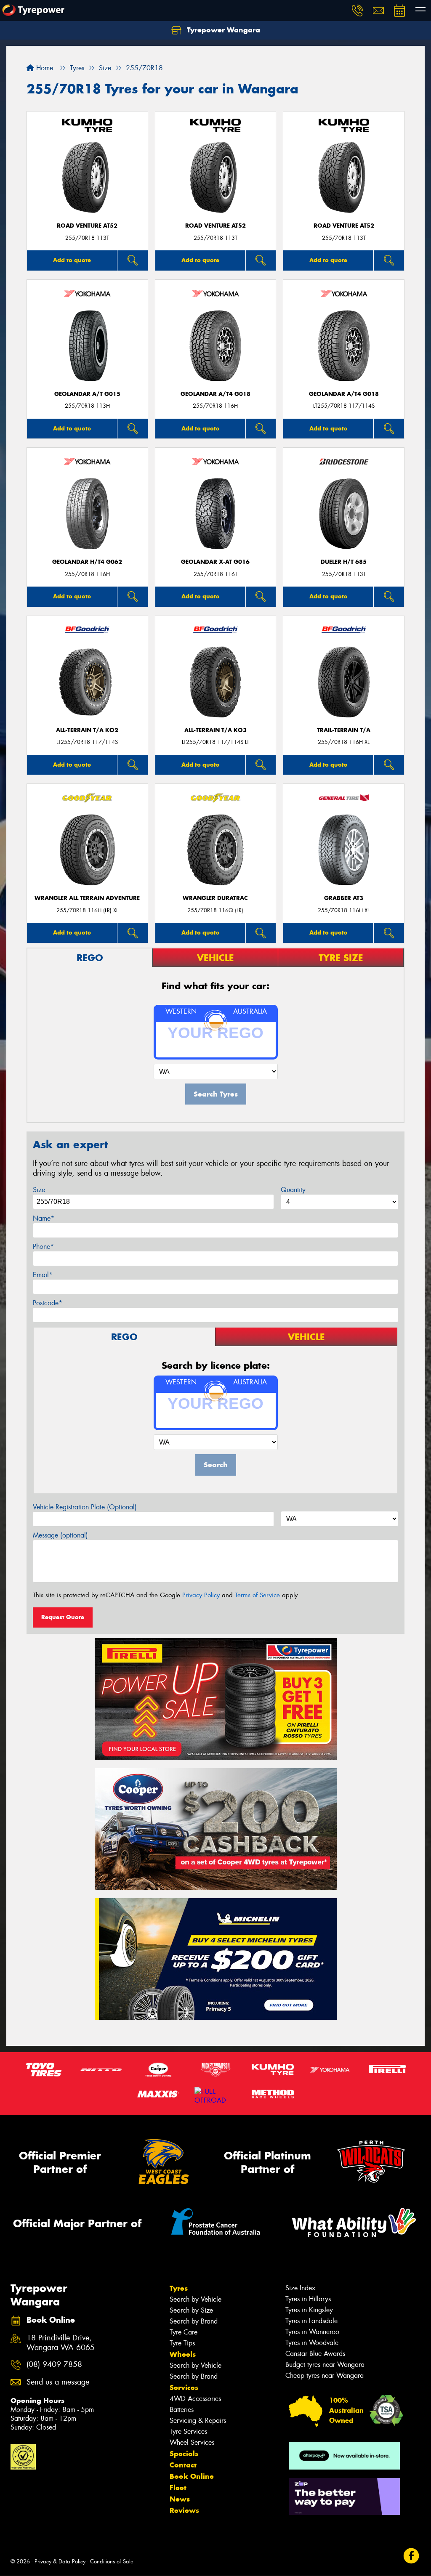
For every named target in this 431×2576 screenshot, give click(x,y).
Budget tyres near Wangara (325, 2365)
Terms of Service (257, 1595)
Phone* (43, 1247)
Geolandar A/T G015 (87, 394)
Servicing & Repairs (198, 2421)
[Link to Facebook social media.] (411, 2556)
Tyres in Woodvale (312, 2343)
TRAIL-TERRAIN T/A (344, 730)
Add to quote (72, 260)
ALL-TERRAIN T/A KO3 (215, 730)
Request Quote (63, 1617)
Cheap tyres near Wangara (325, 2375)
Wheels (183, 2354)
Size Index (300, 2288)
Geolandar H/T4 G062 (87, 562)
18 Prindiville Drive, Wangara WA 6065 (61, 2343)
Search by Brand (194, 2321)
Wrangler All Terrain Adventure (87, 898)
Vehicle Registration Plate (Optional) (85, 1507)
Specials (184, 2454)
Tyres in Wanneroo (312, 2332)
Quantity (293, 1190)
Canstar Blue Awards (315, 2354)
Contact (183, 2465)
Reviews (184, 2510)
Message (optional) (60, 1535)
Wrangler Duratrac (215, 898)
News (180, 2499)
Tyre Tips (182, 2343)
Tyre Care (184, 2332)
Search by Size (191, 2310)
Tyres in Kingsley (309, 2310)
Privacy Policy (201, 1595)
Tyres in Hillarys (308, 2299)
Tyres (179, 2288)
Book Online (192, 2476)
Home (44, 68)
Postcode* (48, 1303)
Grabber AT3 (344, 898)
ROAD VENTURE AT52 (87, 226)
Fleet (178, 2488)
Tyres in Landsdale (311, 2321)
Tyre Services (188, 2431)
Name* (44, 1218)
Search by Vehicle (196, 2299)
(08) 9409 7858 (54, 2365)
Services (184, 2387)
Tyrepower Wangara (222, 30)
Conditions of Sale (112, 2561)
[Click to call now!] (357, 11)
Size (39, 1190)
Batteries (182, 2410)
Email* (43, 1275)
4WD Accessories (195, 2399)
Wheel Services (192, 2442)
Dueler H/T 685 (344, 562)
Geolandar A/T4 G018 (215, 394)
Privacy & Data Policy (60, 2561)
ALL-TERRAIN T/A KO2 (87, 730)
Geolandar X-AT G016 (215, 562)
